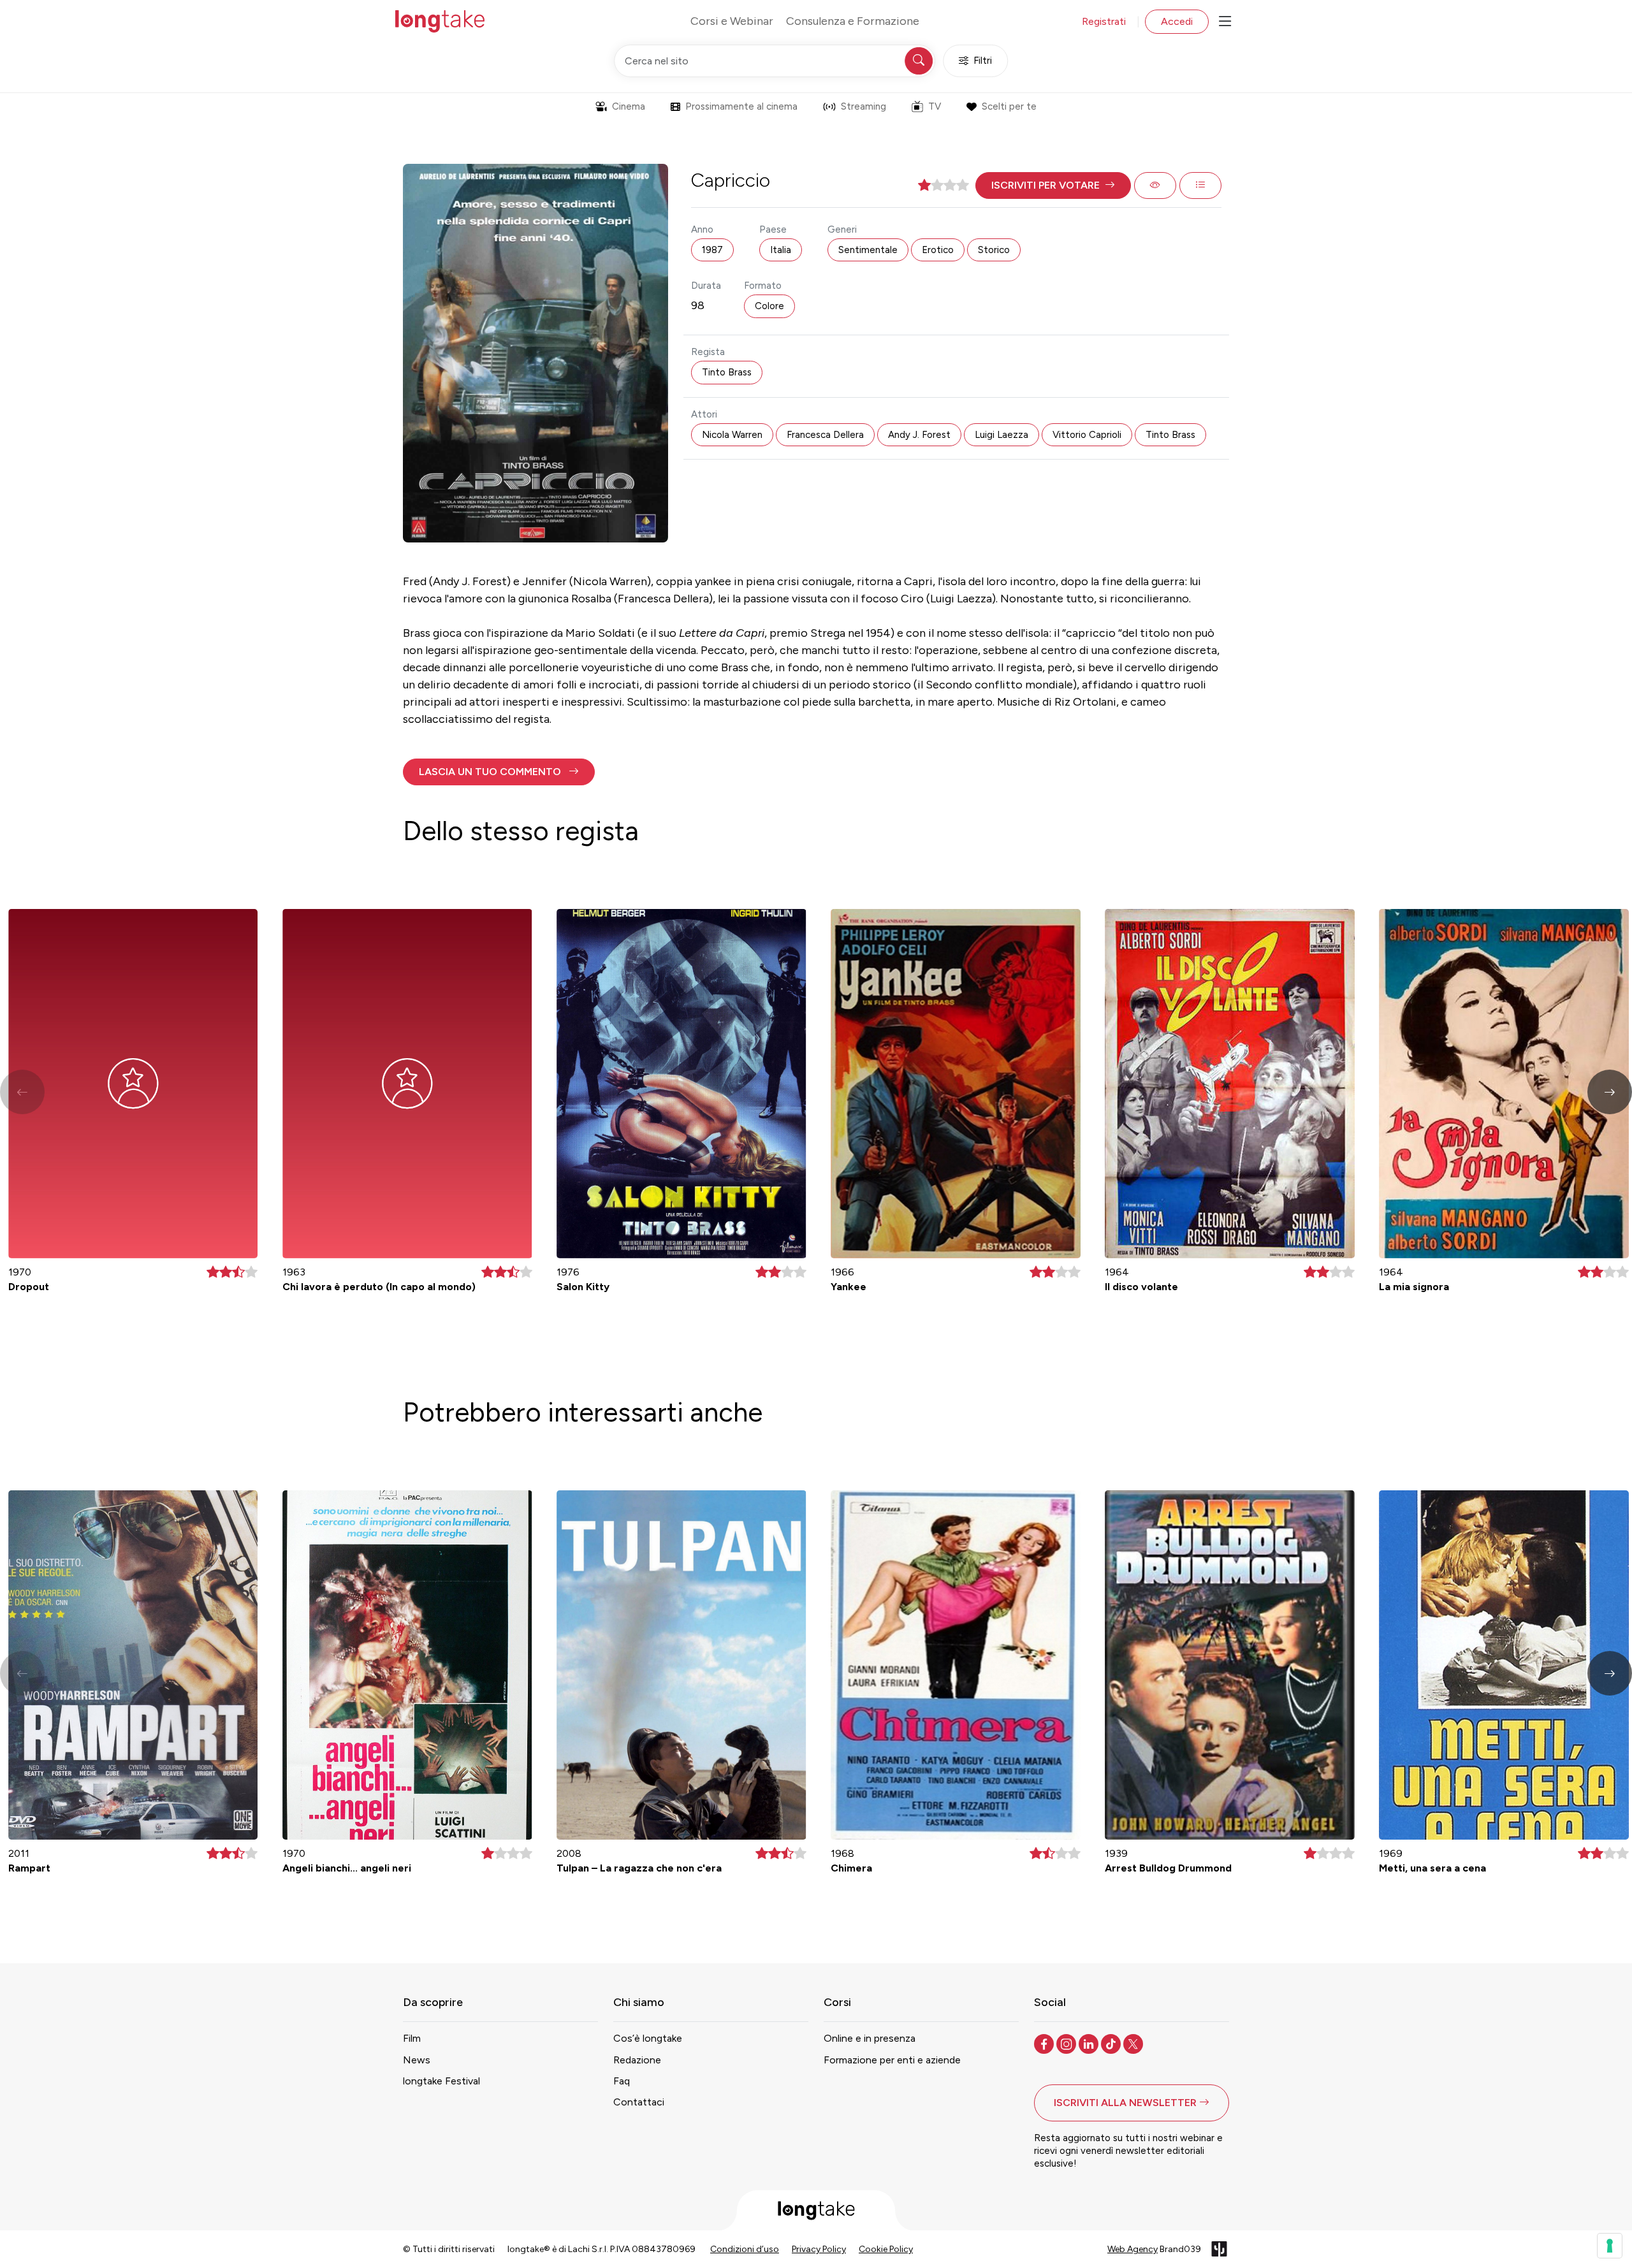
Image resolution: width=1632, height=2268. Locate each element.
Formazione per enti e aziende (892, 2060)
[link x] (1134, 2043)
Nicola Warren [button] (732, 435)
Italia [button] (781, 250)
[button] (1053, 185)
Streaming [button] (863, 106)
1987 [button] (712, 250)
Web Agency (1133, 2249)
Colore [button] (769, 306)
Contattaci (639, 2102)
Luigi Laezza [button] (1002, 435)
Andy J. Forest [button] (919, 435)
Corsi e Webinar (732, 21)
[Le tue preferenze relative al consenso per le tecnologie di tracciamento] (1610, 2246)
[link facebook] (1045, 2043)
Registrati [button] (1104, 21)
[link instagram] (1067, 2043)
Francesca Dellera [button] (825, 435)
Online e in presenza (870, 2038)
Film (412, 2038)
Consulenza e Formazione (853, 21)
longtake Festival (441, 2081)
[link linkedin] (1090, 2043)
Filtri (983, 61)
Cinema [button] (629, 106)
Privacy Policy (819, 2249)
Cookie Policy (886, 2249)
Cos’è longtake (648, 2038)
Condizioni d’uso (745, 2249)
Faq (622, 2081)
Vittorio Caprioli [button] (1087, 435)
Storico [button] (994, 250)
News (417, 2060)
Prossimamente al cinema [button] (741, 106)
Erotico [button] (938, 250)
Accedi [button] (1177, 21)
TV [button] (935, 106)
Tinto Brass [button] (727, 372)
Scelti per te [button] (1009, 106)
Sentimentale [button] (868, 250)
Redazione (637, 2060)
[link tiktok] (1112, 2043)
